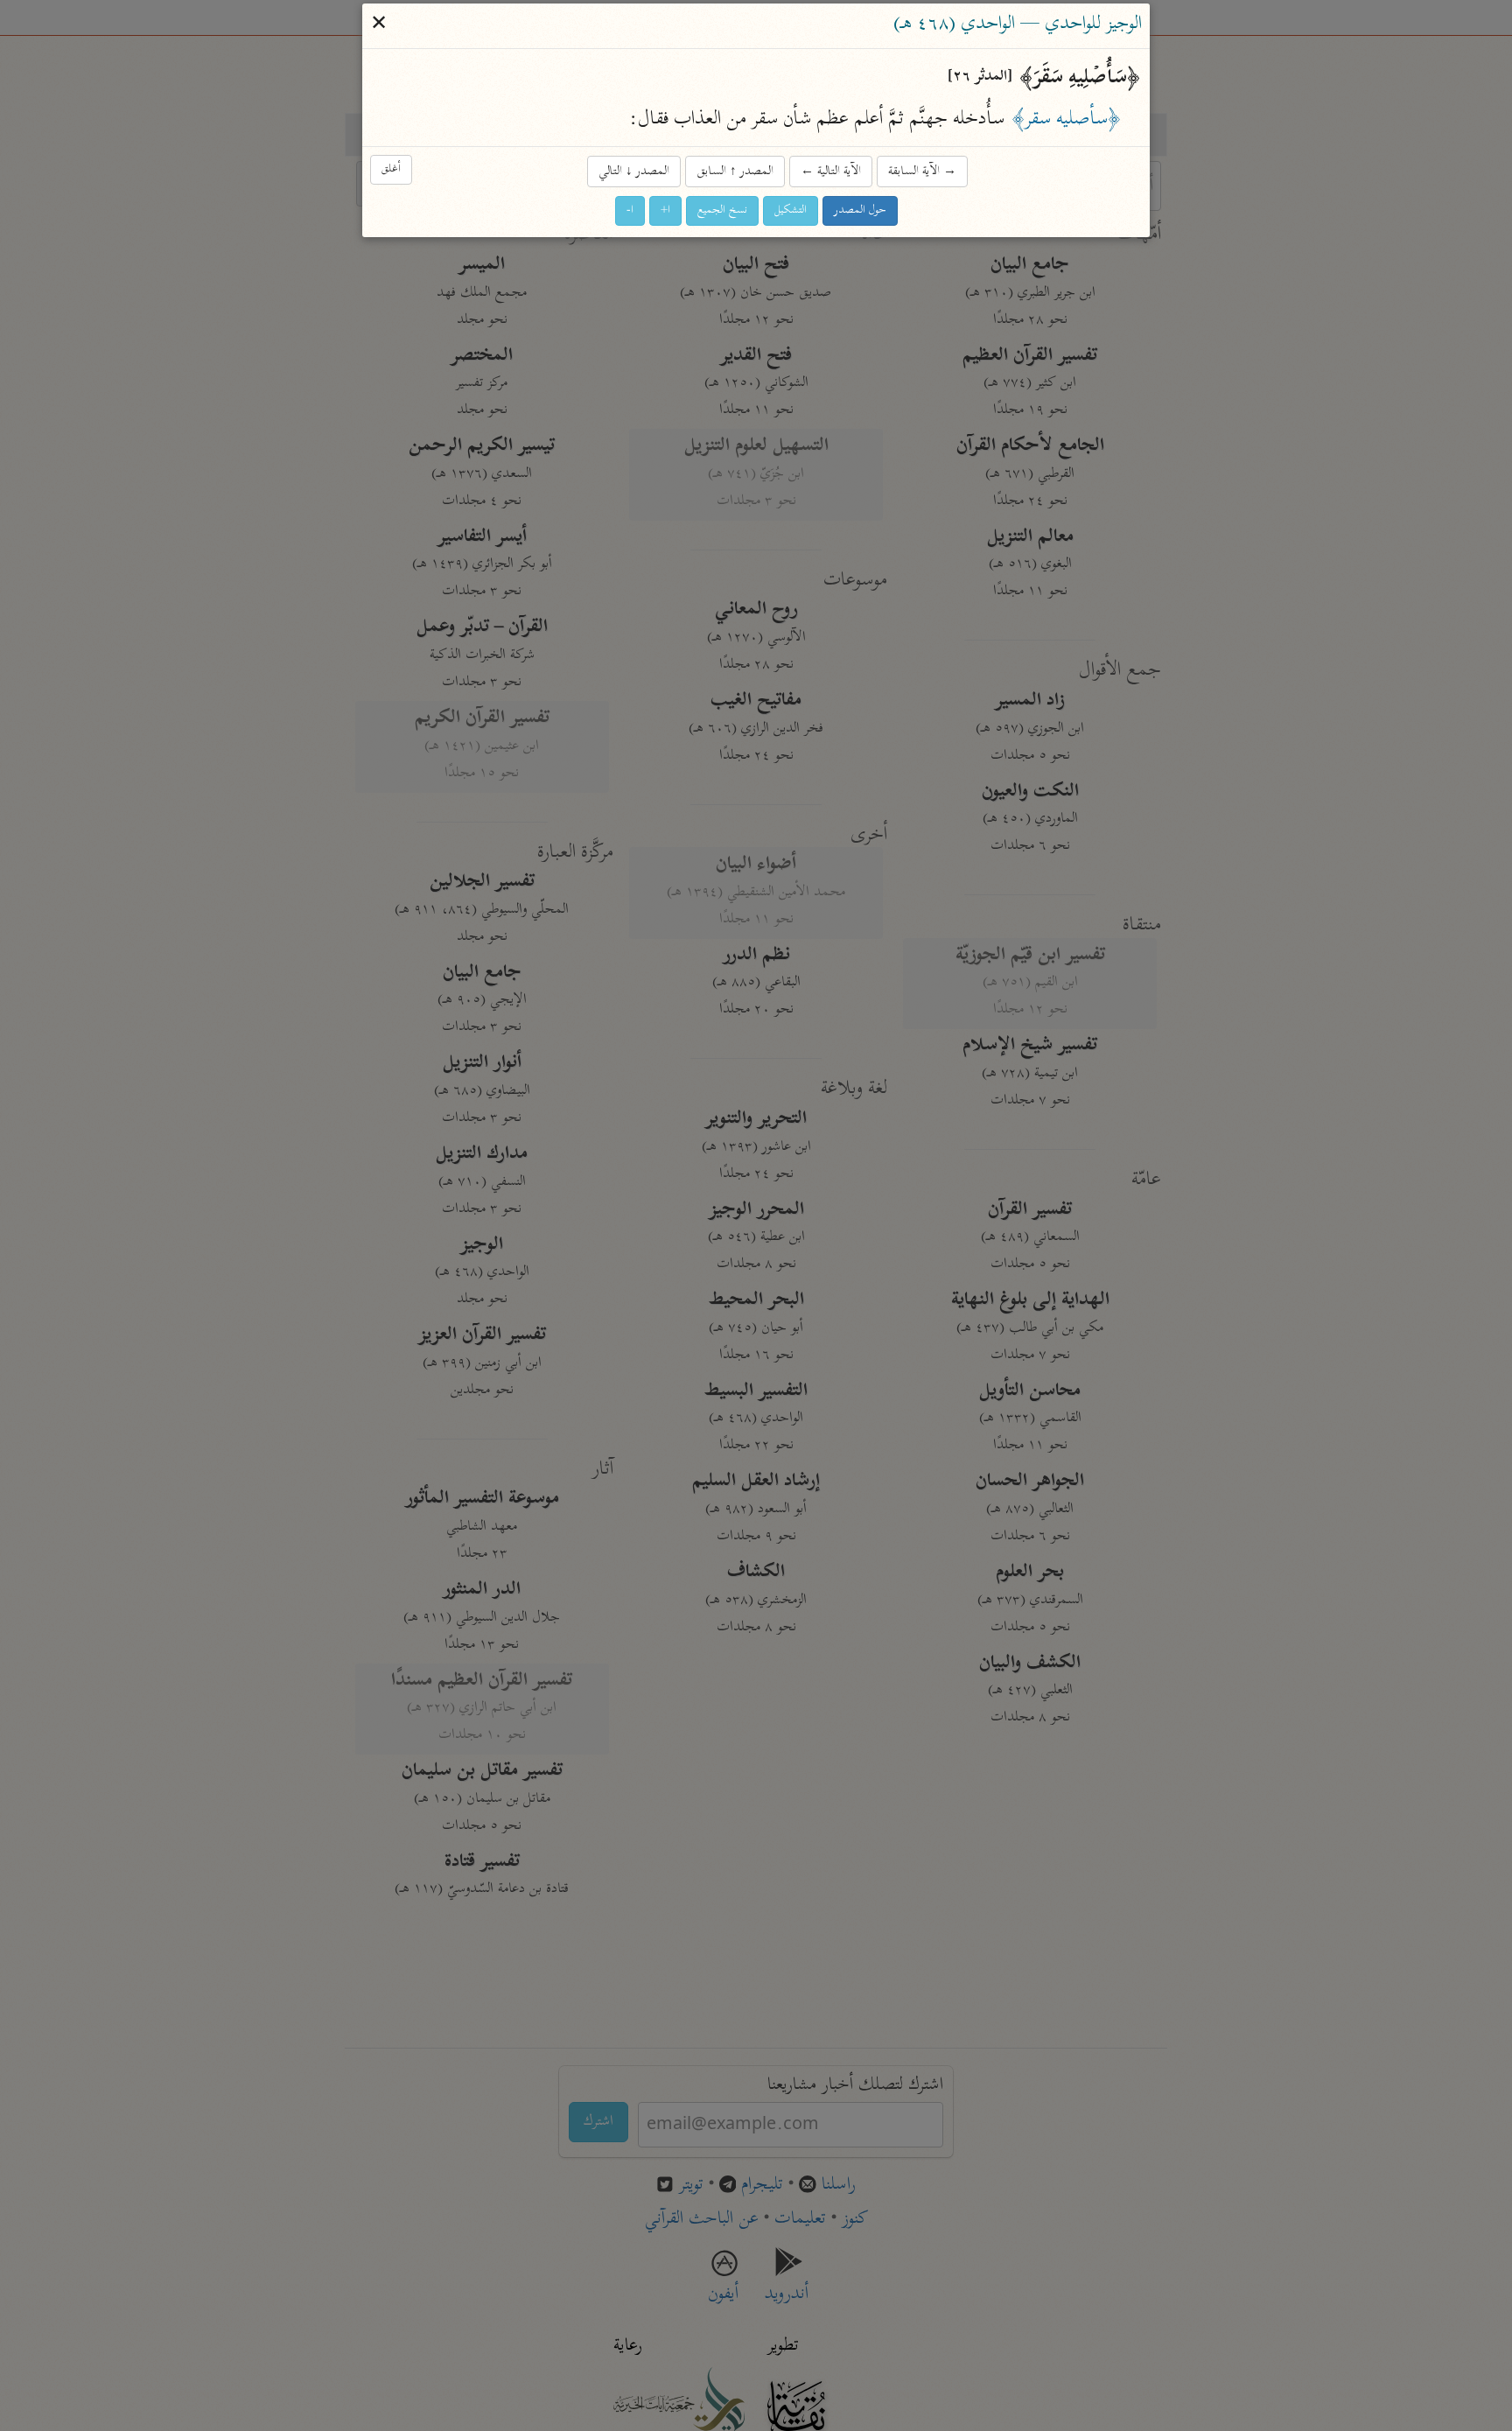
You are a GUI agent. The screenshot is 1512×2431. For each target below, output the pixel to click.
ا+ (665, 210)
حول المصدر (860, 210)
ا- (630, 210)
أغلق (391, 169)
